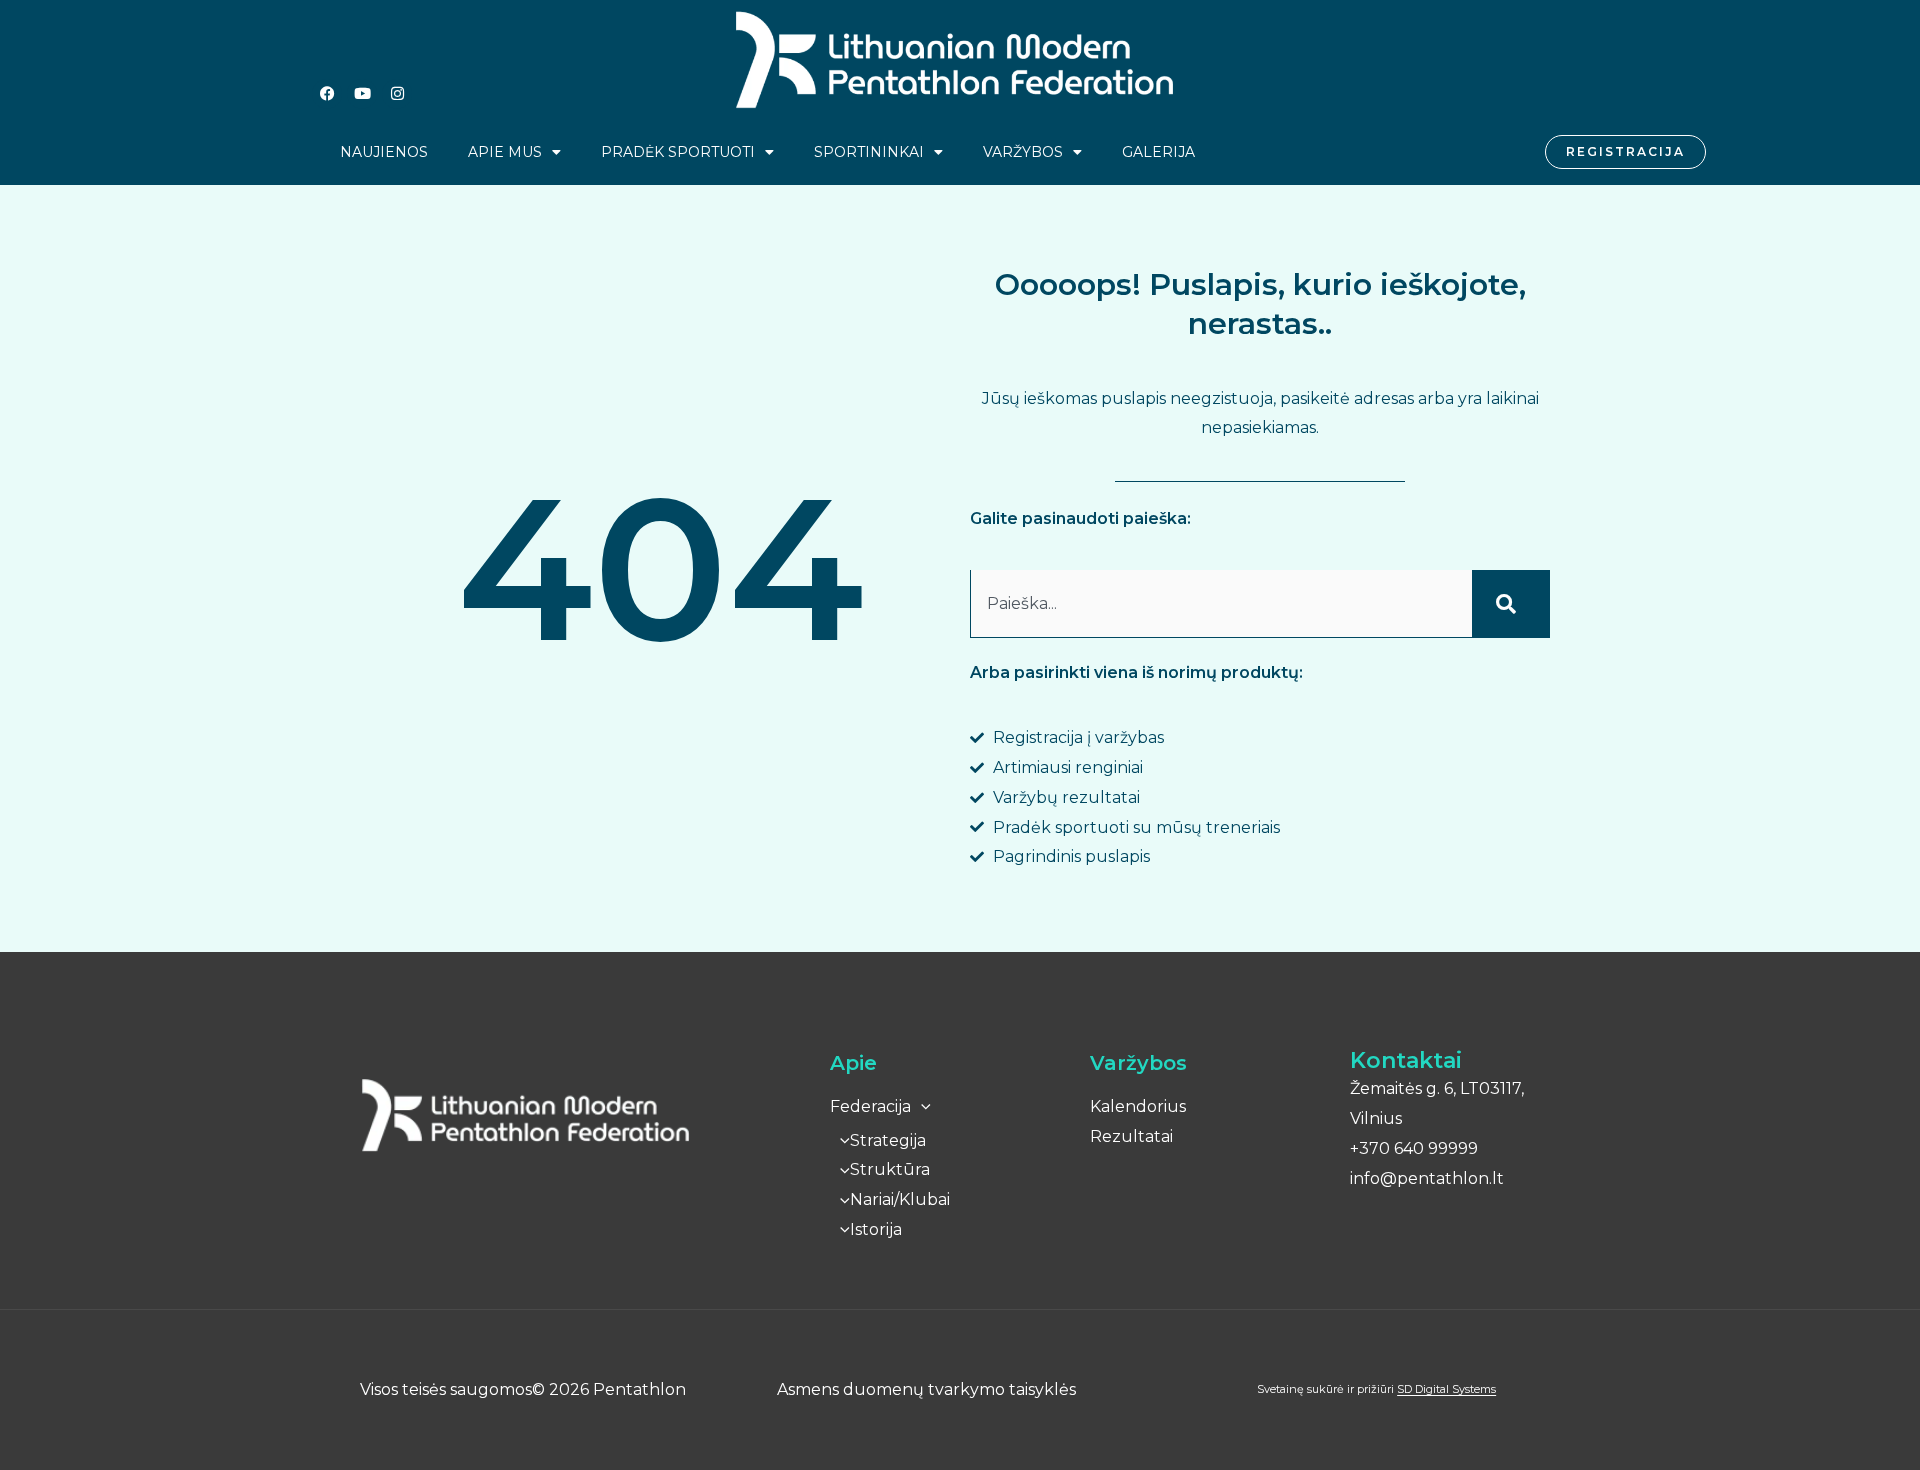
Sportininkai (869, 152)
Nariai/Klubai (900, 1199)
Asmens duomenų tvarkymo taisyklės (926, 1389)
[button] (921, 1106)
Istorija (876, 1229)
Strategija (888, 1140)
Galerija (1158, 152)
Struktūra (890, 1169)
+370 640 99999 (1414, 1148)
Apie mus (505, 152)
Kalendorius (1138, 1106)
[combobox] (1221, 604)
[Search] (1511, 604)
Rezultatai (1131, 1136)
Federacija (870, 1106)
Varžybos (1023, 152)
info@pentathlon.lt (1427, 1178)
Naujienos (384, 152)
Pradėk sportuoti (678, 152)
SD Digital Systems (1446, 1389)
